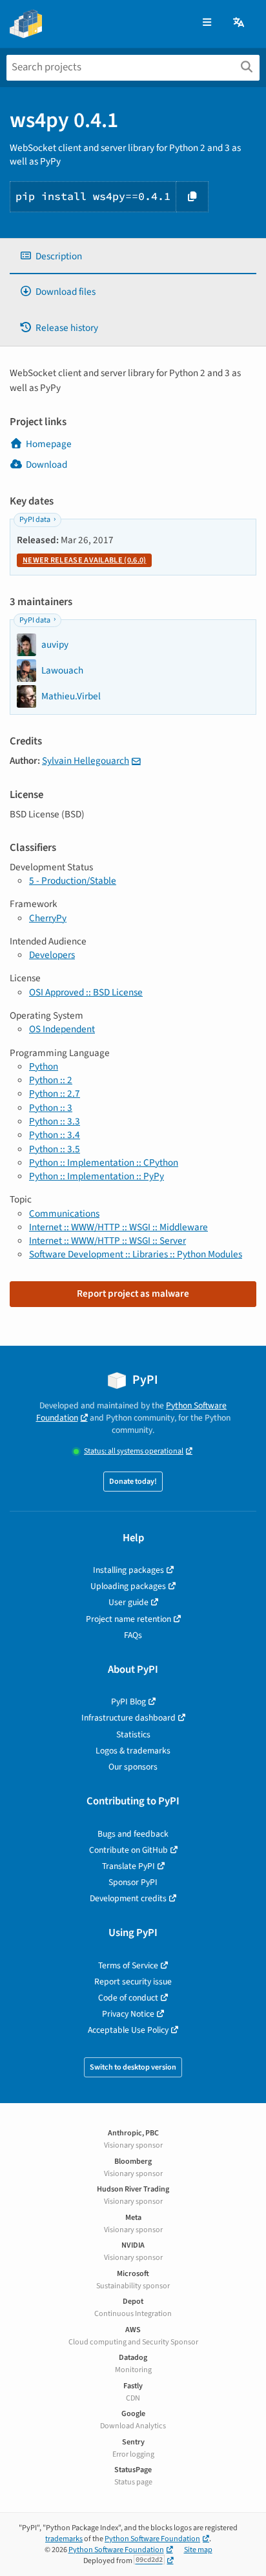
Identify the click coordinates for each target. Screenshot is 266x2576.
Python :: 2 (51, 1080)
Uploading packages (128, 1586)
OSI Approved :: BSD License (86, 992)
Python (44, 1066)
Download (46, 464)
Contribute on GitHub (128, 1850)
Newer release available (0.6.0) (84, 560)
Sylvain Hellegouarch (86, 761)
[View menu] (207, 23)
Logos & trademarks (133, 1751)
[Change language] (240, 23)
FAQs (133, 1635)
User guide (128, 1602)
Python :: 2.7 (55, 1093)
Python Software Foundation (152, 2539)
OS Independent (62, 1029)
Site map (198, 2550)
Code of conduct (128, 1998)
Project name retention (128, 1619)
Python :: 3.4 (55, 1135)
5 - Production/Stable (73, 881)
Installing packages (128, 1570)
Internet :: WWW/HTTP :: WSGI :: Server (107, 1241)
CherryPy (48, 918)
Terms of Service (128, 1965)
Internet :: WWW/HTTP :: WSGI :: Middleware (118, 1227)
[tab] (133, 256)
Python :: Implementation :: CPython (104, 1163)
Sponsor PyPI (133, 1882)
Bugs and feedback (133, 1834)
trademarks (64, 2539)
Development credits (128, 1898)
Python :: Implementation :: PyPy (97, 1176)
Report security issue (133, 1982)
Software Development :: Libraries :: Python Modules (136, 1254)
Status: (134, 1451)
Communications (64, 1213)
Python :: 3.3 (55, 1121)
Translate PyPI (128, 1866)
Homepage (49, 444)
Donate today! (133, 1482)
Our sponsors (133, 1767)
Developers (52, 955)
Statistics (133, 1734)
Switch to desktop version (133, 2067)
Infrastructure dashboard (128, 1718)
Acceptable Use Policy (128, 2030)
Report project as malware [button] (133, 1293)
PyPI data (35, 520)
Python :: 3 (51, 1108)
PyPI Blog (128, 1702)
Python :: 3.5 (55, 1149)
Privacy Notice (128, 2014)
